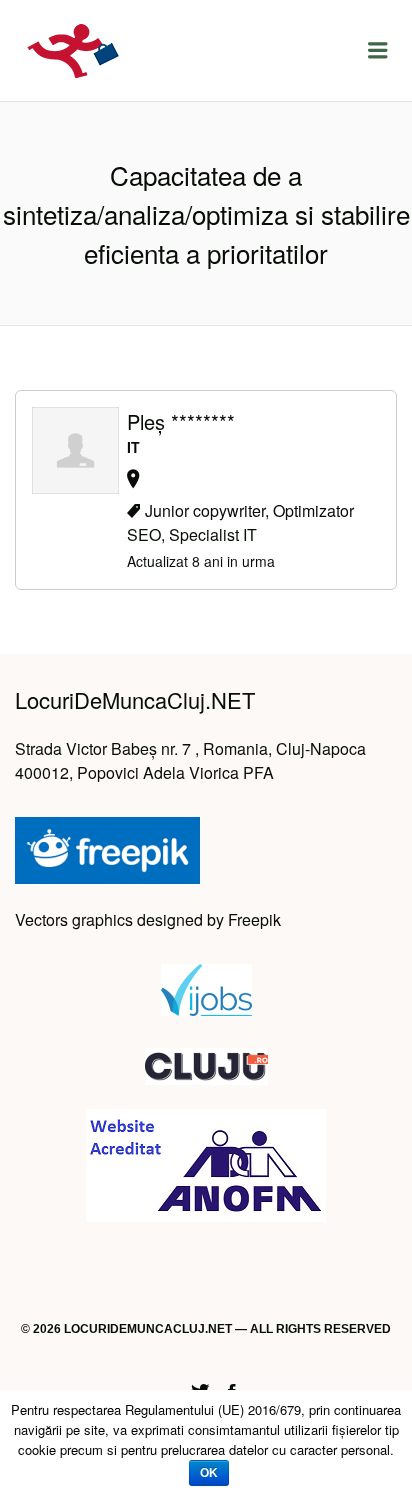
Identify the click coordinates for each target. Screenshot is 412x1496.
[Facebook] (232, 1388)
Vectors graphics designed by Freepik (148, 919)
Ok (209, 1473)
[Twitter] (200, 1388)
